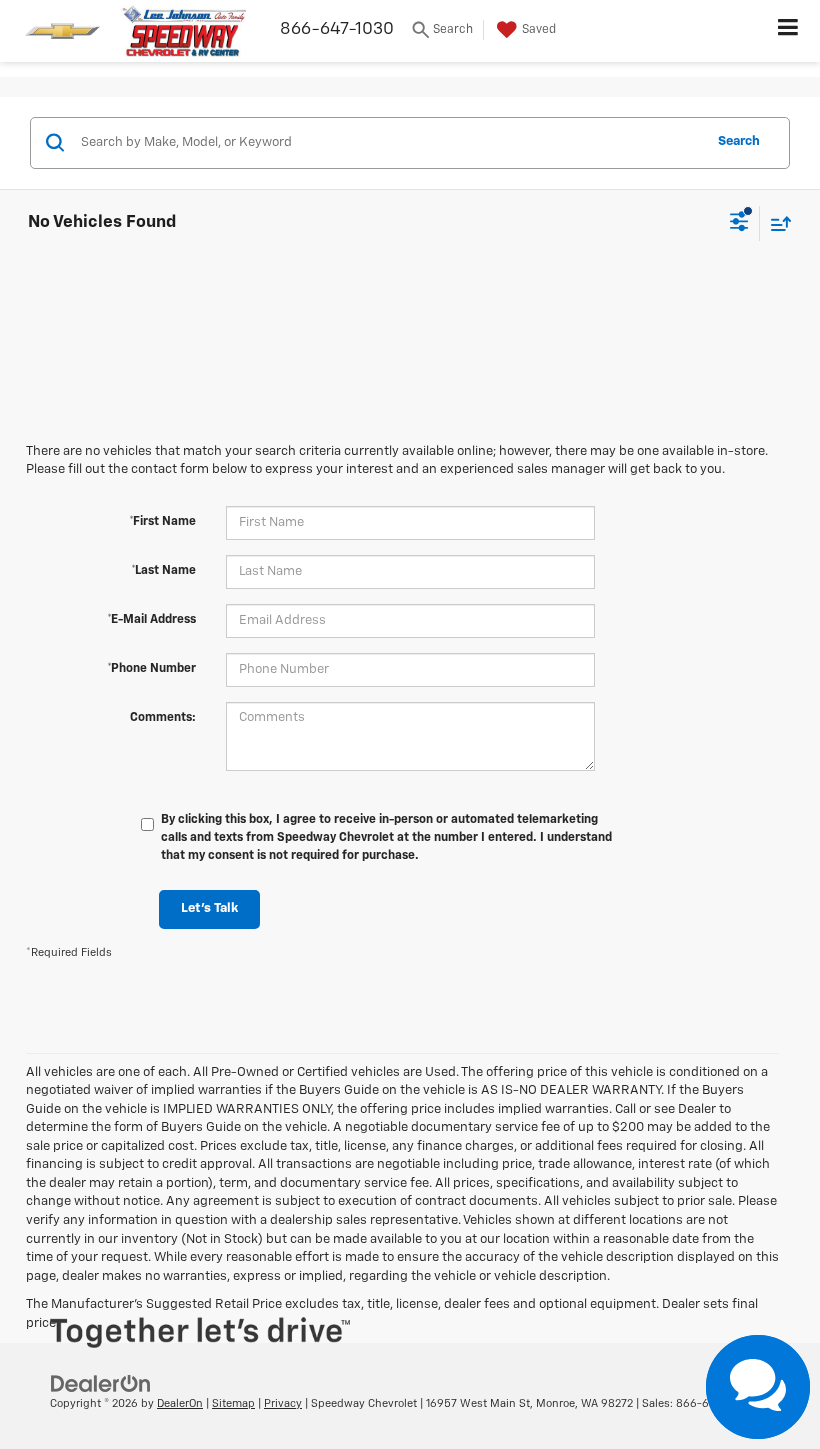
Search (739, 141)
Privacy (283, 1403)
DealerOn (180, 1403)
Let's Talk (209, 908)
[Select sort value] (776, 223)
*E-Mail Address (151, 620)
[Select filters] (739, 224)
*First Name (162, 522)
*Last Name (163, 571)
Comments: (163, 718)
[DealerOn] (101, 1383)
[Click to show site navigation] (788, 31)
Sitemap (233, 1403)
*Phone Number (151, 669)
